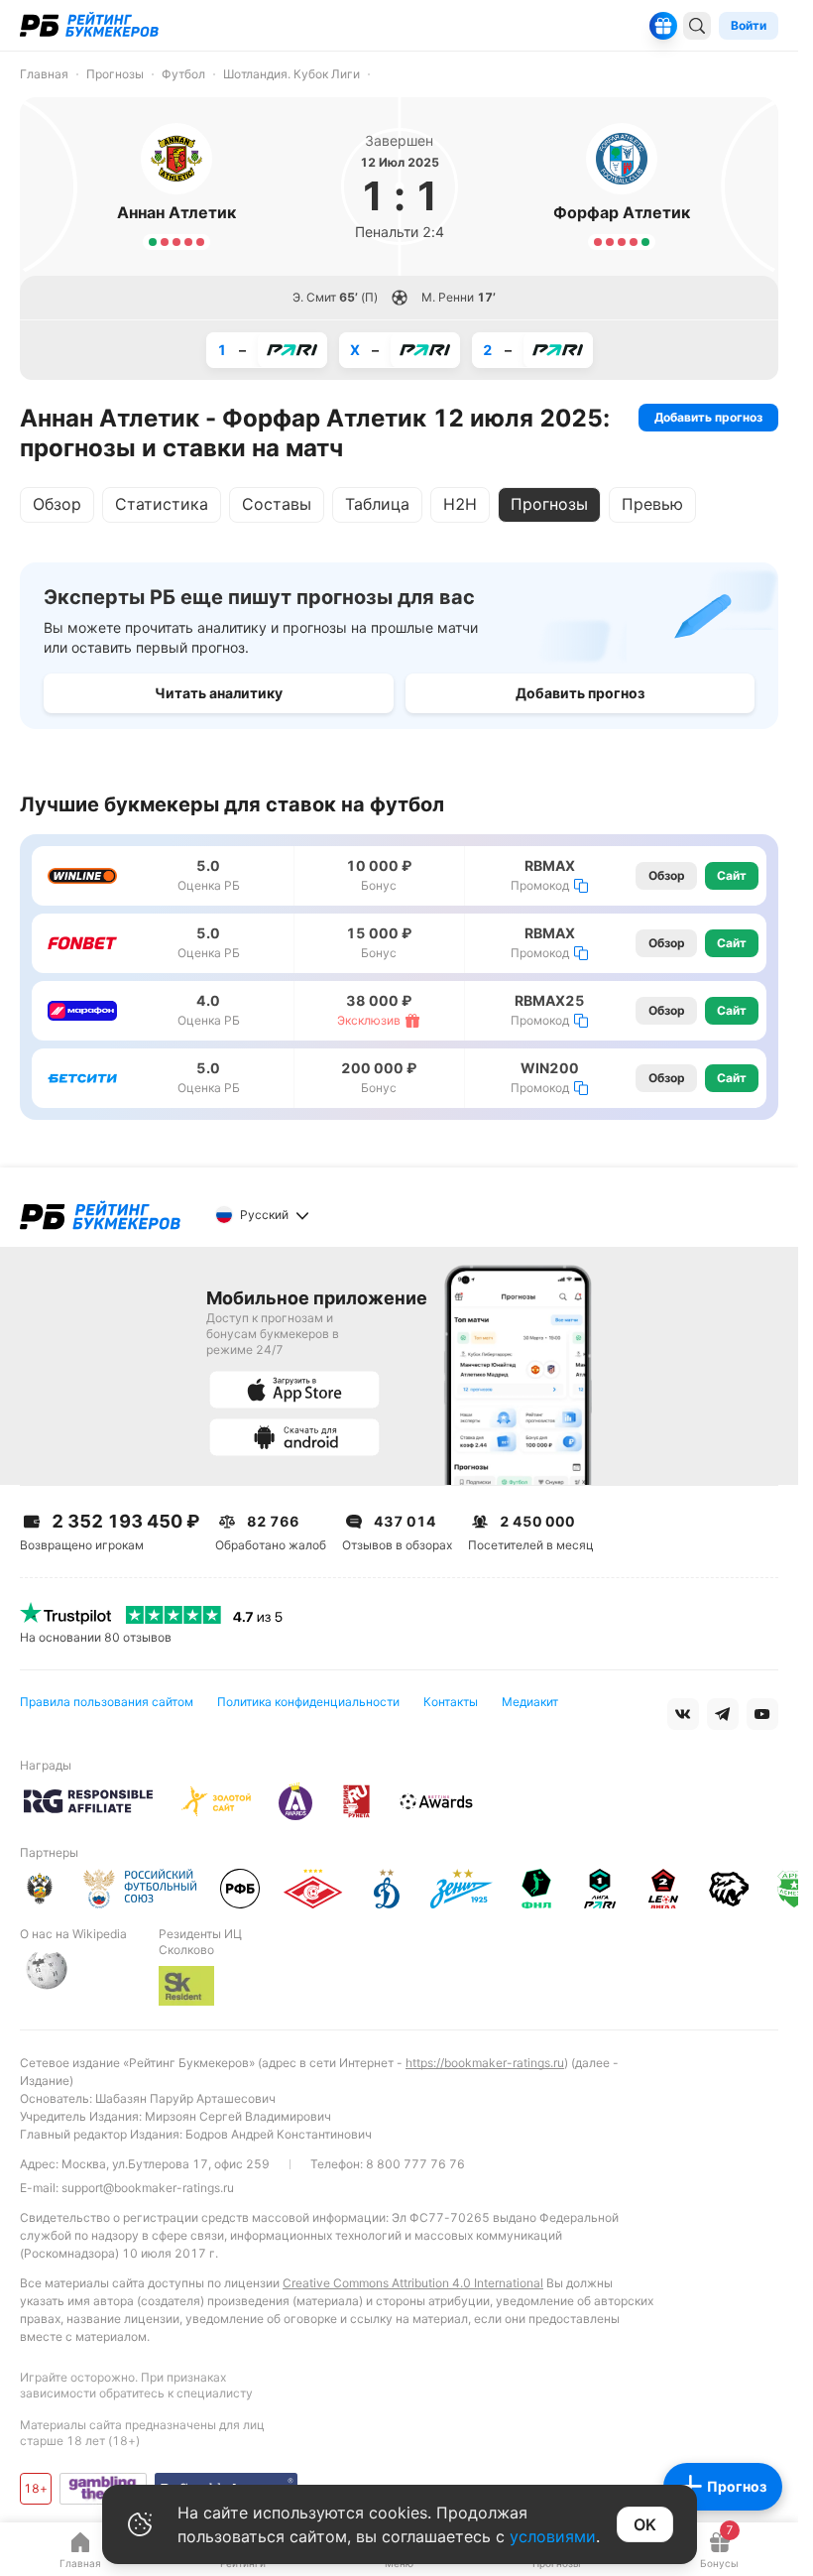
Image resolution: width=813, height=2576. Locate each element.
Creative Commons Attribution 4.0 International (413, 2283)
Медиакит (530, 1702)
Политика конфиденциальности (308, 1702)
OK (645, 2524)
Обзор (57, 504)
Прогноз (737, 2486)
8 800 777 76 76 (415, 2164)
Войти (749, 25)
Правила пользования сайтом (107, 1702)
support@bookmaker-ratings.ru (148, 2188)
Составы (277, 504)
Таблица (377, 504)
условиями (553, 2536)
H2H (460, 504)
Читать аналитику (219, 693)
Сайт (732, 875)
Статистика (162, 504)
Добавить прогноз (708, 417)
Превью (652, 504)
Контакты (451, 1702)
